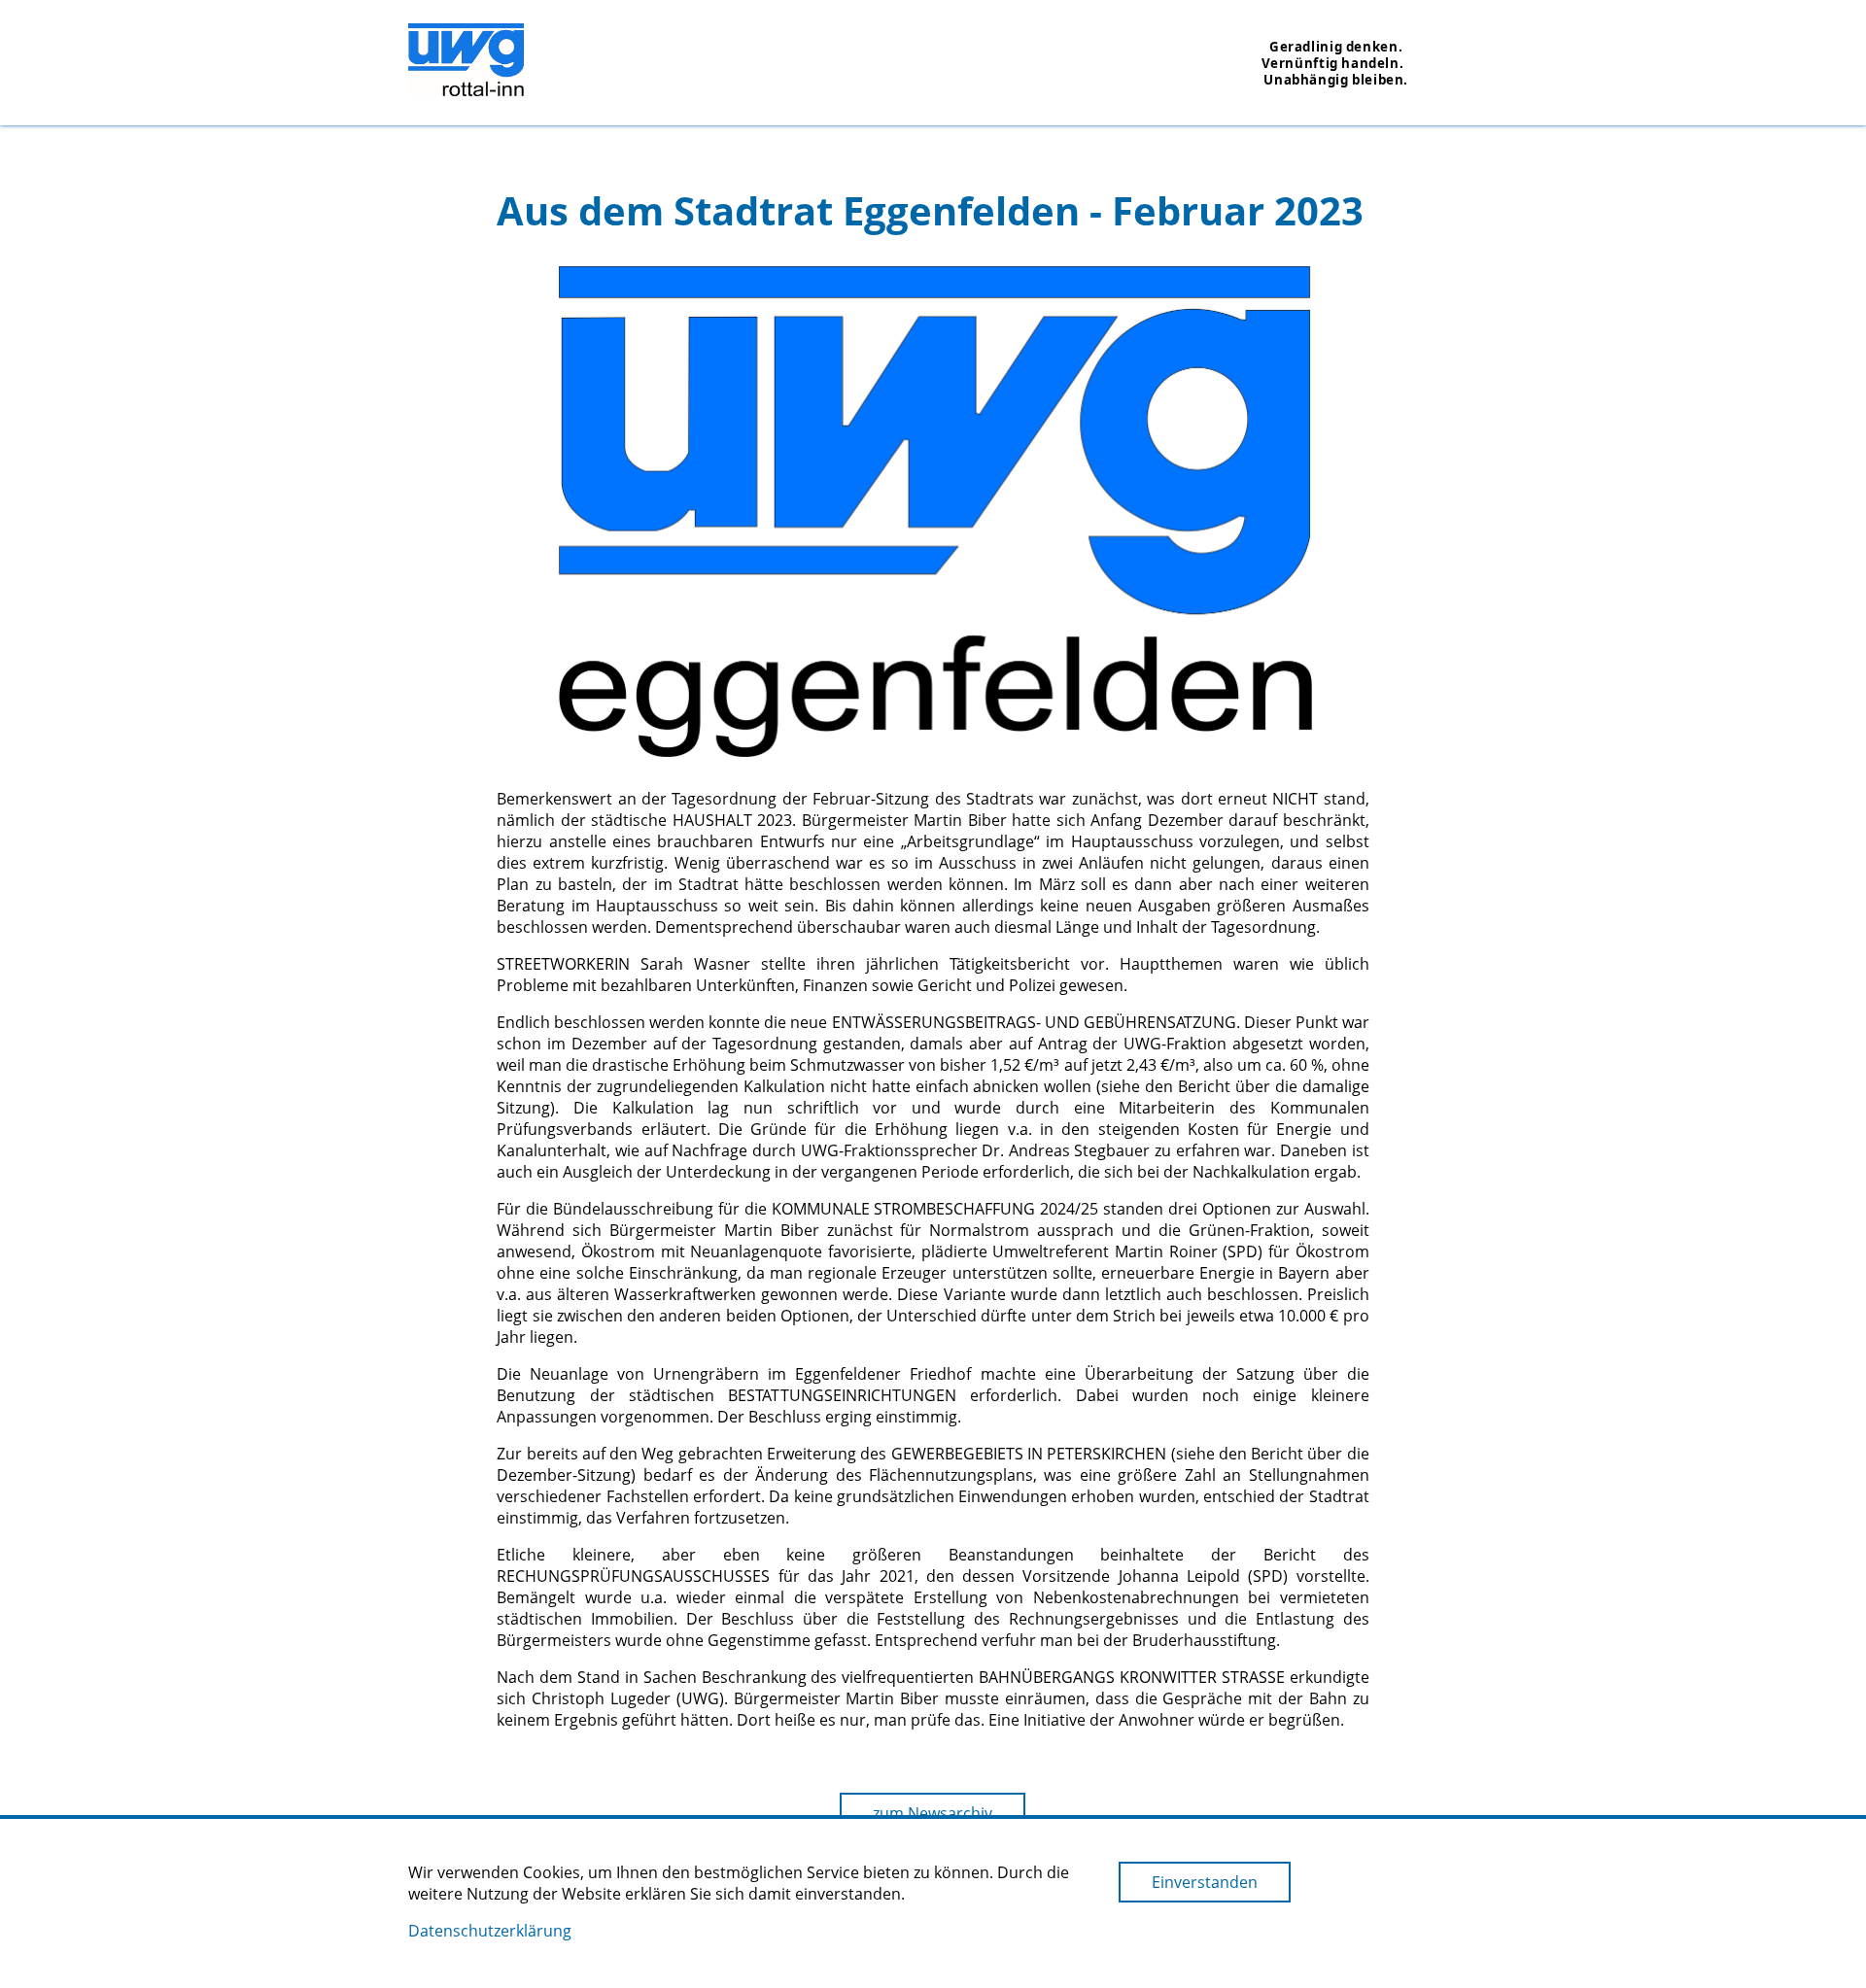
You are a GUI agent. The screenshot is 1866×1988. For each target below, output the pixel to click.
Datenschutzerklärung (490, 1931)
